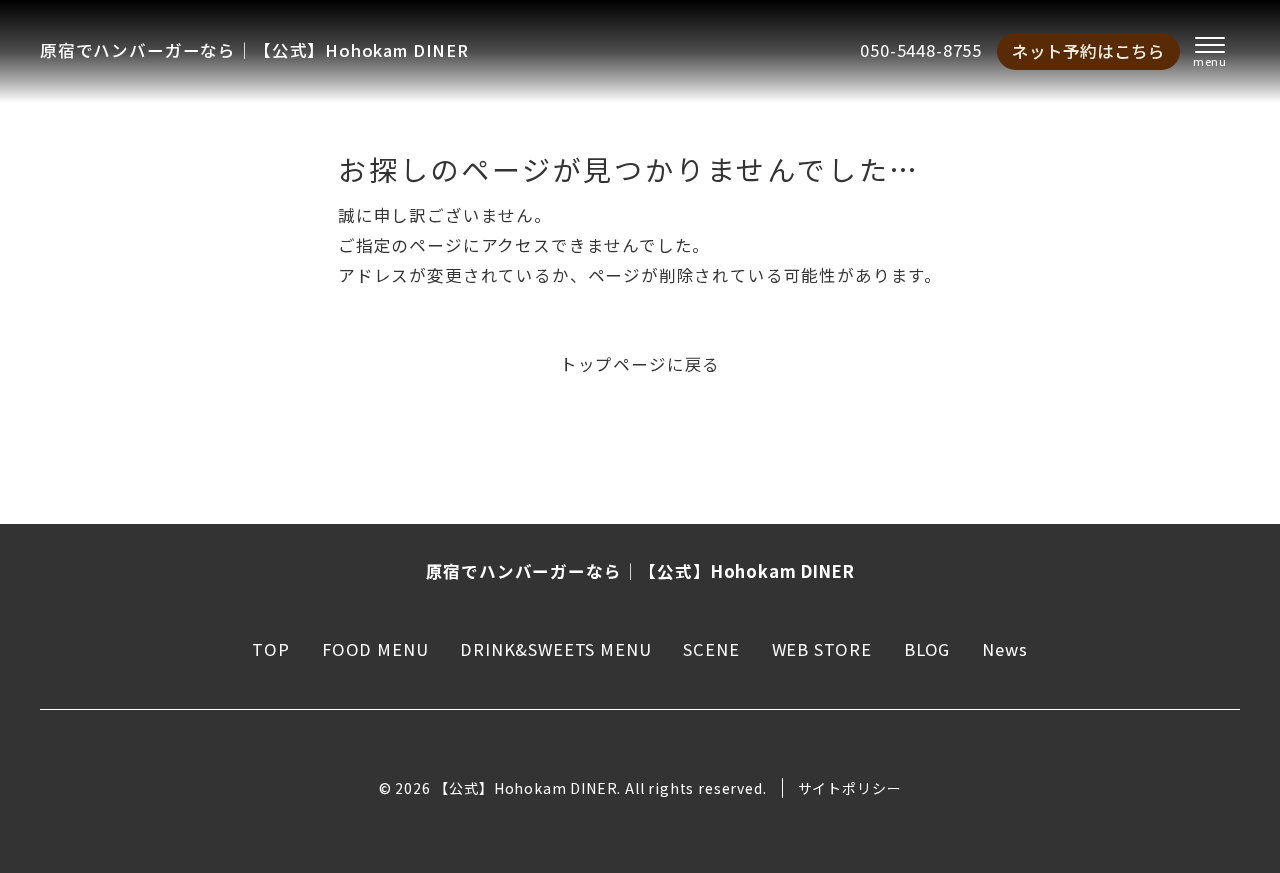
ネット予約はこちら (1088, 51)
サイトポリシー (850, 788)
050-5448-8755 (921, 50)
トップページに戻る (640, 364)
